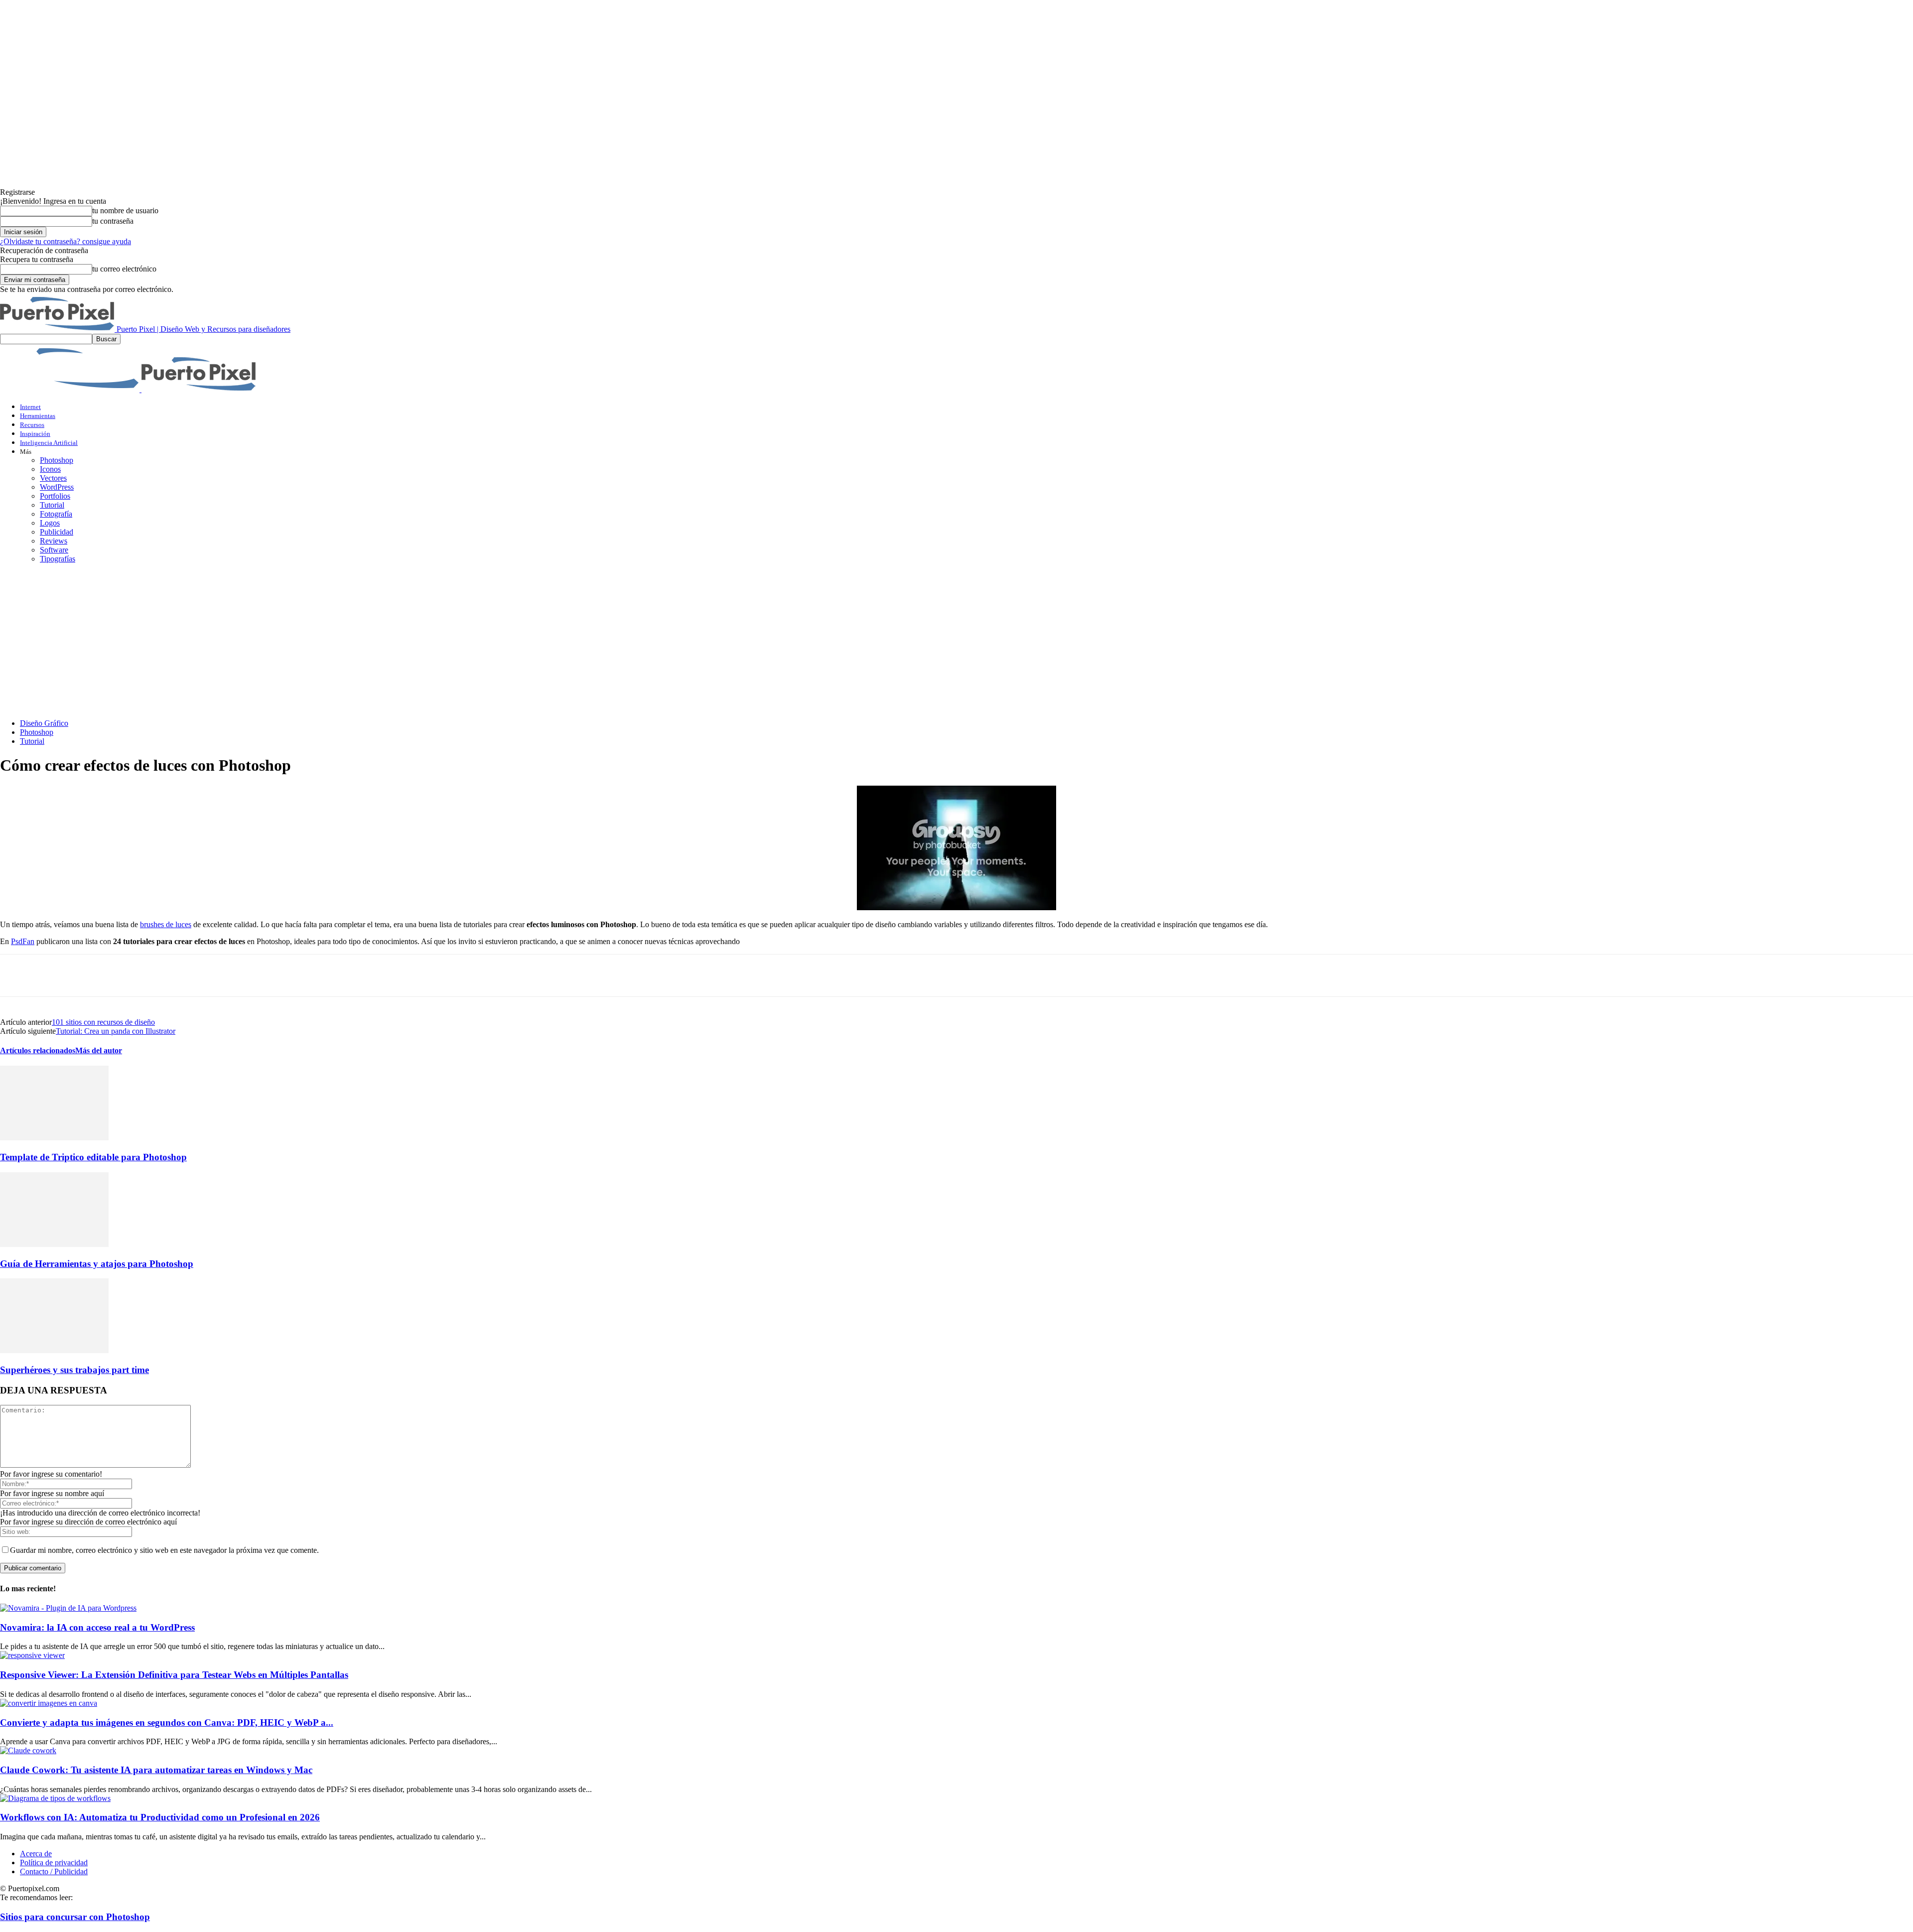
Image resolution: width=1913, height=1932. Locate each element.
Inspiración (35, 434)
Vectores (53, 478)
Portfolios (55, 496)
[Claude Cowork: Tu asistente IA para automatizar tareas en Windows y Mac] (28, 1750)
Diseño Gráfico (44, 723)
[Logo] (71, 389)
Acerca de (36, 1854)
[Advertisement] (956, 641)
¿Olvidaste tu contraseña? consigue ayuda (66, 241)
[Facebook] (16, 975)
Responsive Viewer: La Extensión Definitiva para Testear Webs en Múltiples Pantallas (174, 1675)
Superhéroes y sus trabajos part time (74, 1370)
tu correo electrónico (124, 269)
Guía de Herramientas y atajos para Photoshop (97, 1264)
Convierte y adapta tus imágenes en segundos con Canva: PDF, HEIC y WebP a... (167, 1723)
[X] (52, 975)
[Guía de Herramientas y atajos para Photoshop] (54, 1244)
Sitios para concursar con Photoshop (75, 1917)
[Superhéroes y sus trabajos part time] (54, 1350)
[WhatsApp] (124, 975)
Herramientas (38, 416)
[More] (196, 975)
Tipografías (58, 559)
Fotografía (56, 514)
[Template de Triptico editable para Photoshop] (54, 1138)
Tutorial (52, 505)
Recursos (32, 425)
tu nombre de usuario (125, 210)
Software (54, 550)
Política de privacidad (54, 1863)
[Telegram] (160, 975)
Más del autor (99, 1050)
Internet (30, 407)
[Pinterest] (88, 975)
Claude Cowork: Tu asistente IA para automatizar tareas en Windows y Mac (156, 1770)
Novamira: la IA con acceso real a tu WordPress (97, 1627)
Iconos (50, 469)
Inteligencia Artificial (49, 443)
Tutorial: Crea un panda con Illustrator (116, 1031)
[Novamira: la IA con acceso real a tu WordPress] (68, 1608)
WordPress (57, 487)
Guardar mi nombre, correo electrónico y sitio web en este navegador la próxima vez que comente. (164, 1550)
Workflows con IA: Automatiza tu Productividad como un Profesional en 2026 (160, 1817)
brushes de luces (166, 924)
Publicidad (57, 532)
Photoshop (57, 460)
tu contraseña (113, 221)
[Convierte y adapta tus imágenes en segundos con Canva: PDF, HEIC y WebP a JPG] (49, 1703)
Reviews (54, 541)
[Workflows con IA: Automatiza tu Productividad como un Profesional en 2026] (55, 1798)
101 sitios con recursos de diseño (103, 1022)
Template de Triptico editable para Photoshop (93, 1157)
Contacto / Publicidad (54, 1871)
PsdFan (23, 941)
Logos (50, 523)
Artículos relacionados (38, 1050)
